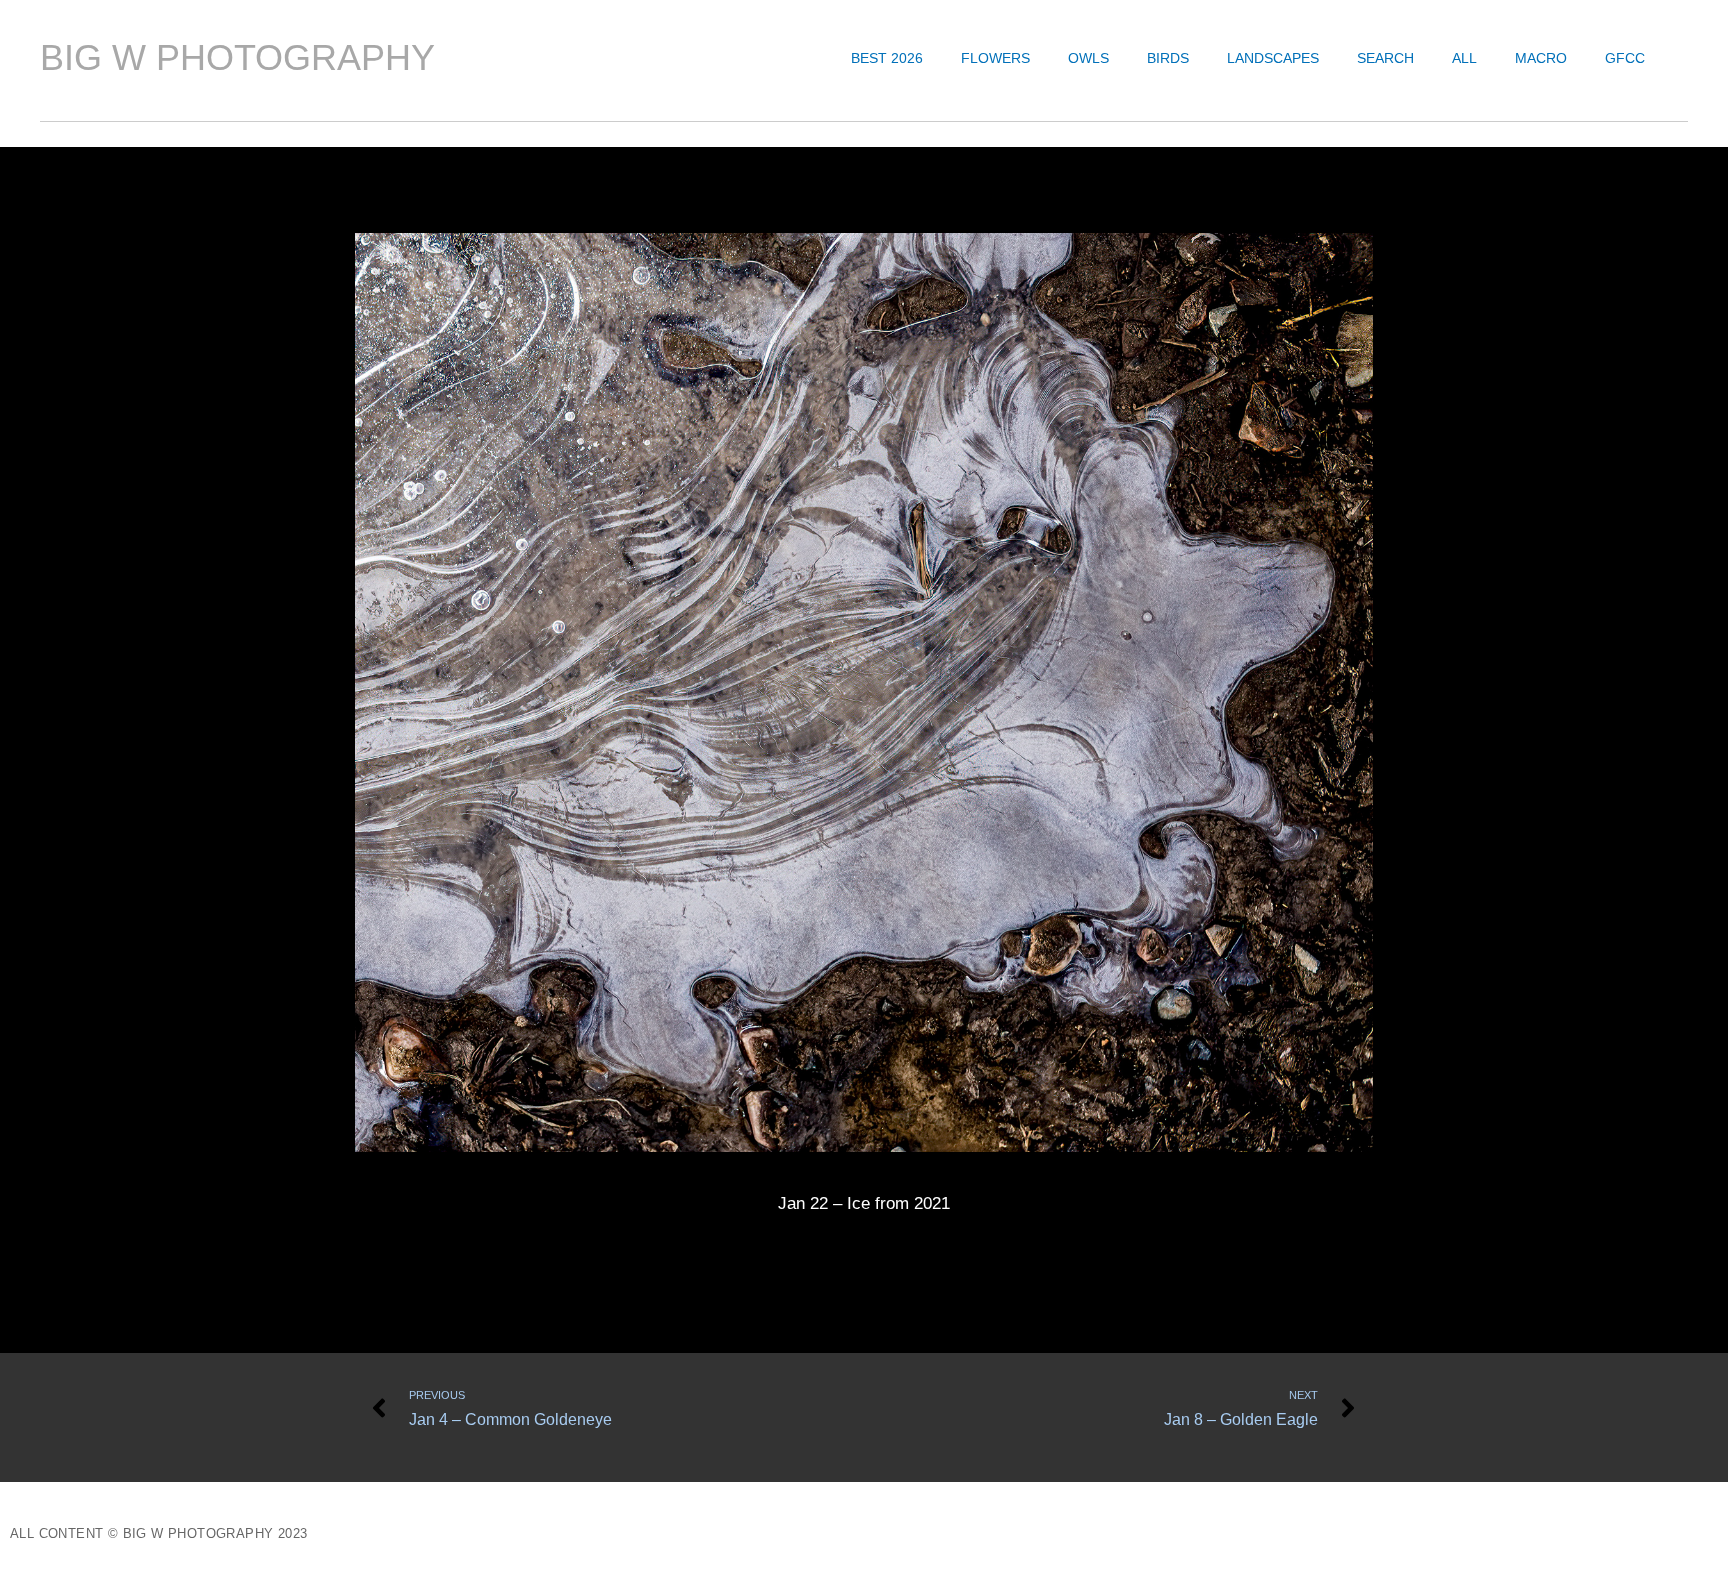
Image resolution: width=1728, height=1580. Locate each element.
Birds (1168, 58)
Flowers (995, 58)
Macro (1541, 58)
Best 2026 (887, 58)
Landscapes (1273, 58)
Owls (1088, 58)
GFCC (1625, 58)
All (1464, 58)
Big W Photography (237, 57)
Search (1385, 58)
